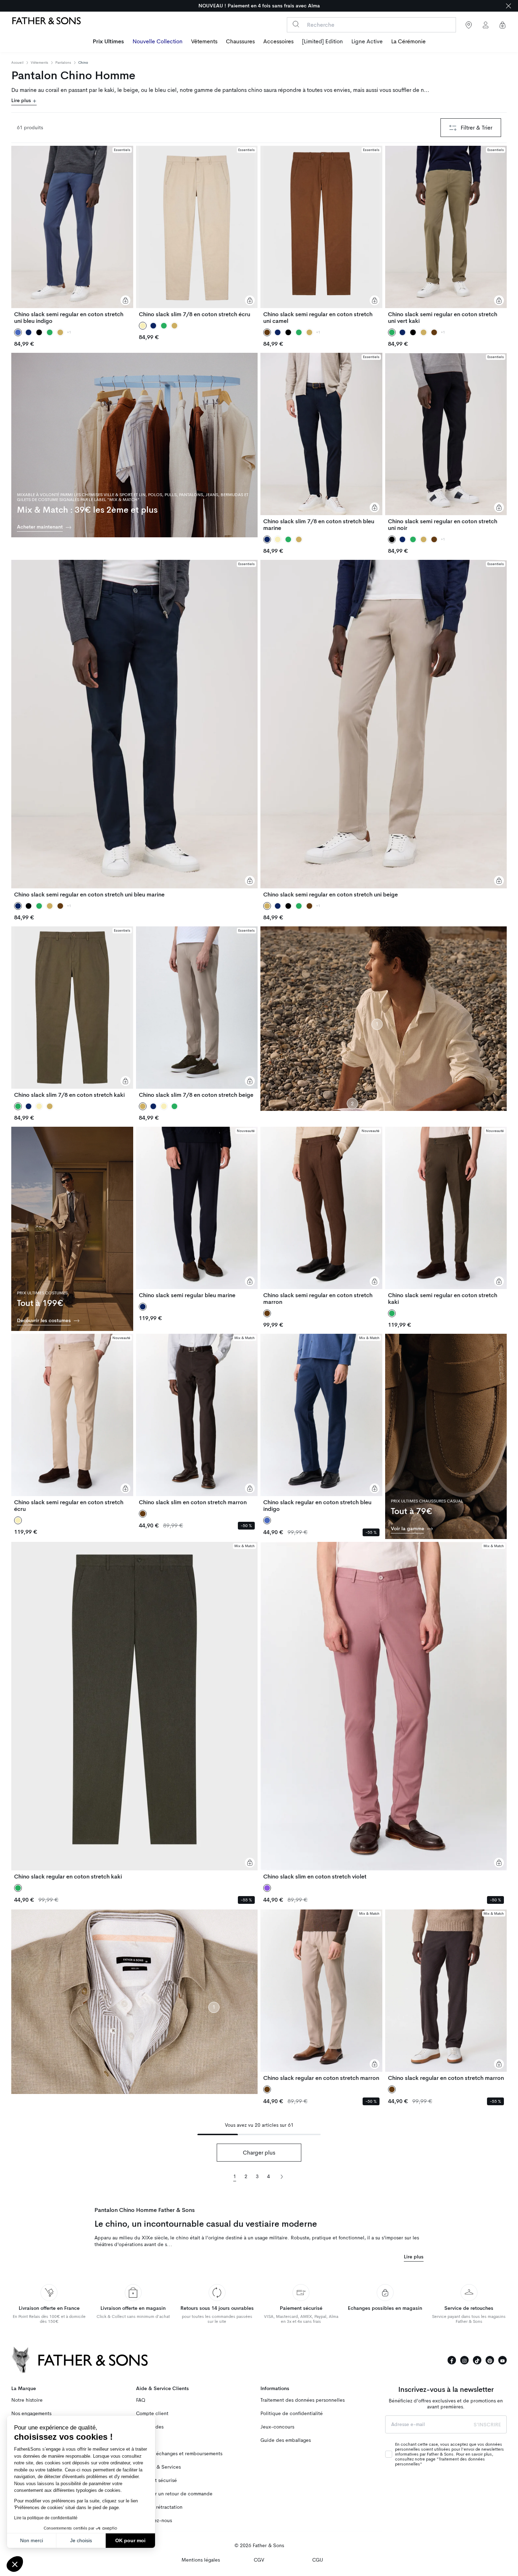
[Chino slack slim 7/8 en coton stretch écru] (197, 232)
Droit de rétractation (159, 2507)
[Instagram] (464, 2360)
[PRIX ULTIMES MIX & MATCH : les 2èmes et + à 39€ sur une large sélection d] (259, 6)
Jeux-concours (277, 2427)
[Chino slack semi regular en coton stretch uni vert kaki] (446, 235)
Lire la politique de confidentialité (46, 2518)
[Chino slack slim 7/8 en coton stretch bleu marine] (321, 442)
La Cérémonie (408, 42)
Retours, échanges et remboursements (179, 2454)
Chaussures (240, 42)
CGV (259, 2560)
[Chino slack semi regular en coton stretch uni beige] (384, 729)
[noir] (39, 332)
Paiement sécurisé (156, 2480)
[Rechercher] (296, 24)
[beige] (60, 332)
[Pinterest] (490, 2360)
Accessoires (278, 42)
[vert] (50, 332)
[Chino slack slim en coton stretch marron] (197, 1420)
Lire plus (22, 101)
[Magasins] (469, 25)
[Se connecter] (486, 25)
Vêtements (204, 42)
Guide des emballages (286, 2440)
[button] (15, 2564)
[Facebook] (452, 2360)
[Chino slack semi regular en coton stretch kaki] (446, 1216)
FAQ (141, 2400)
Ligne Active (367, 42)
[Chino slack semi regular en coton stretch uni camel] (321, 235)
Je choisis (81, 2540)
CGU (318, 2560)
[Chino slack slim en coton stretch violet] (384, 1711)
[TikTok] (477, 2360)
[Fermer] (508, 6)
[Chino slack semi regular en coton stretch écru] (72, 1423)
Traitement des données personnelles (303, 2400)
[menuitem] (108, 42)
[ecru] (278, 539)
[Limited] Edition (322, 42)
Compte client (152, 2414)
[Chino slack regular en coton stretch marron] (321, 1995)
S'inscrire (487, 2425)
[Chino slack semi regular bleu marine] (197, 1213)
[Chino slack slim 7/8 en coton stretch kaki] (72, 1012)
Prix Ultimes (108, 42)
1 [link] (235, 2177)
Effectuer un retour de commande (174, 2494)
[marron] (434, 332)
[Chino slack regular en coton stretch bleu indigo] (321, 1423)
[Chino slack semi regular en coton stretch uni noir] (446, 442)
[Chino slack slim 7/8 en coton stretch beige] (197, 1012)
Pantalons (63, 62)
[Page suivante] (282, 2176)
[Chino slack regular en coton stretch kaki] (134, 1711)
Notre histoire (27, 2400)
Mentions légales (201, 2560)
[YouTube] (502, 2360)
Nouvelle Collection (158, 42)
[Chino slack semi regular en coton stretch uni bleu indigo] (72, 235)
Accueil (17, 63)
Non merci (32, 2540)
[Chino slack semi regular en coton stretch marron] (321, 1216)
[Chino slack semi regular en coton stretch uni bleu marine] (134, 729)
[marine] (29, 332)
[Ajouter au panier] (125, 300)
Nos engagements (31, 2414)
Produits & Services (158, 2467)
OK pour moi (130, 2540)
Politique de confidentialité (292, 2414)
